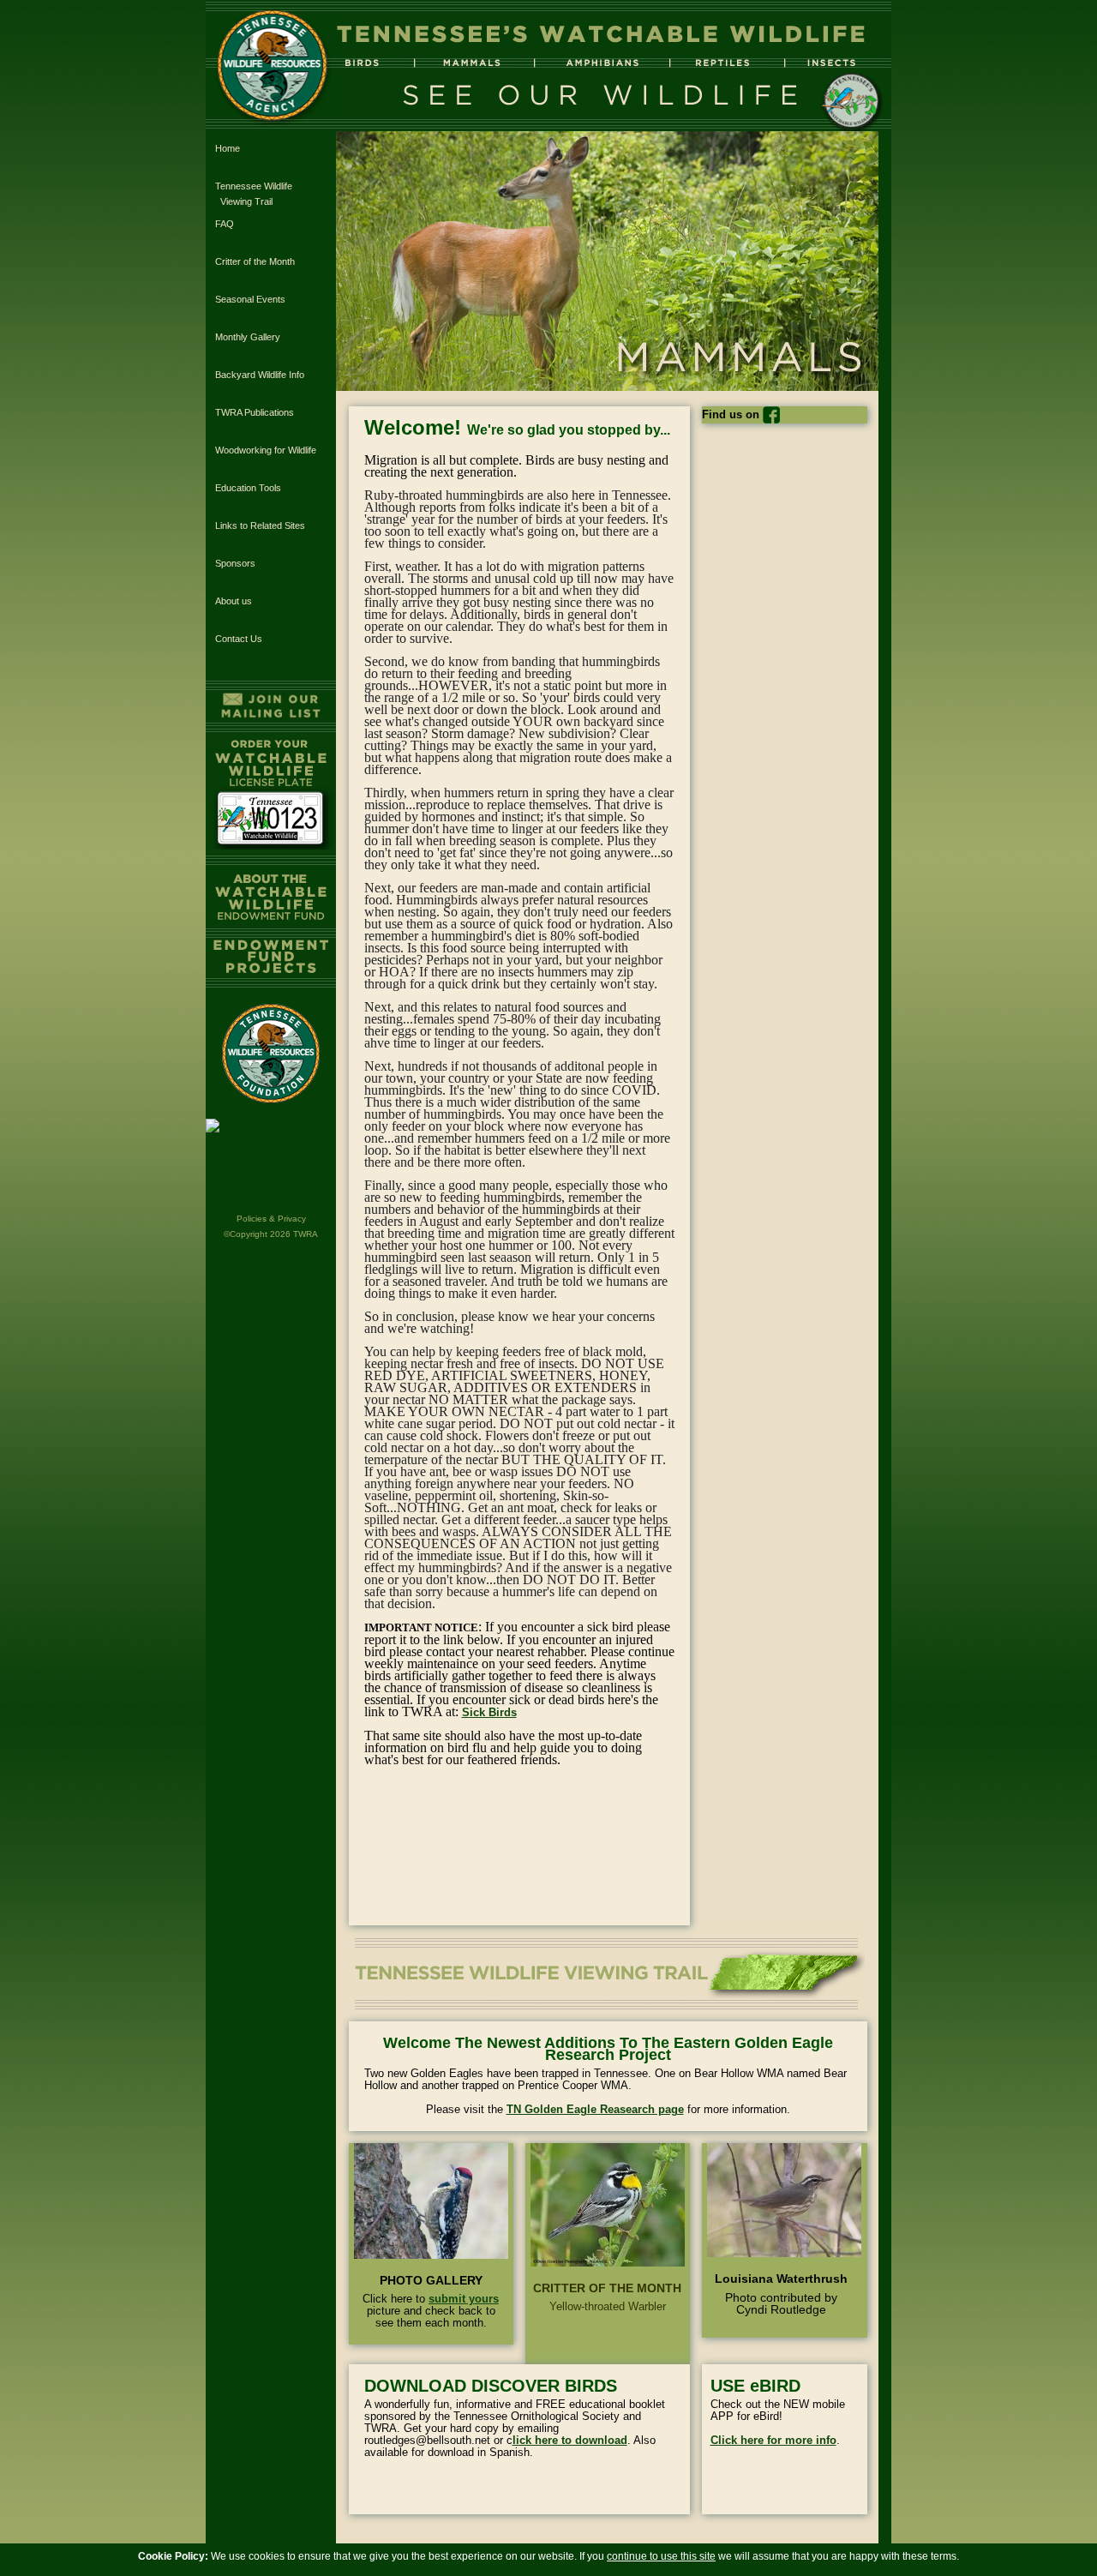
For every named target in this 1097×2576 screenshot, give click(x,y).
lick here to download (570, 2440)
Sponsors (235, 563)
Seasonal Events (250, 299)
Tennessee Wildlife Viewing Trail (254, 194)
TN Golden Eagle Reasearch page (595, 2109)
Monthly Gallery (248, 337)
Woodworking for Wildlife (266, 450)
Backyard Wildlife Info (260, 375)
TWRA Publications (255, 412)
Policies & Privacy (271, 1219)
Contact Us (239, 639)
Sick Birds (489, 1712)
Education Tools (248, 488)
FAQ (225, 224)
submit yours (464, 2299)
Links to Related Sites (260, 525)
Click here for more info (773, 2440)
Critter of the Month (255, 261)
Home (228, 148)
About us (234, 601)
